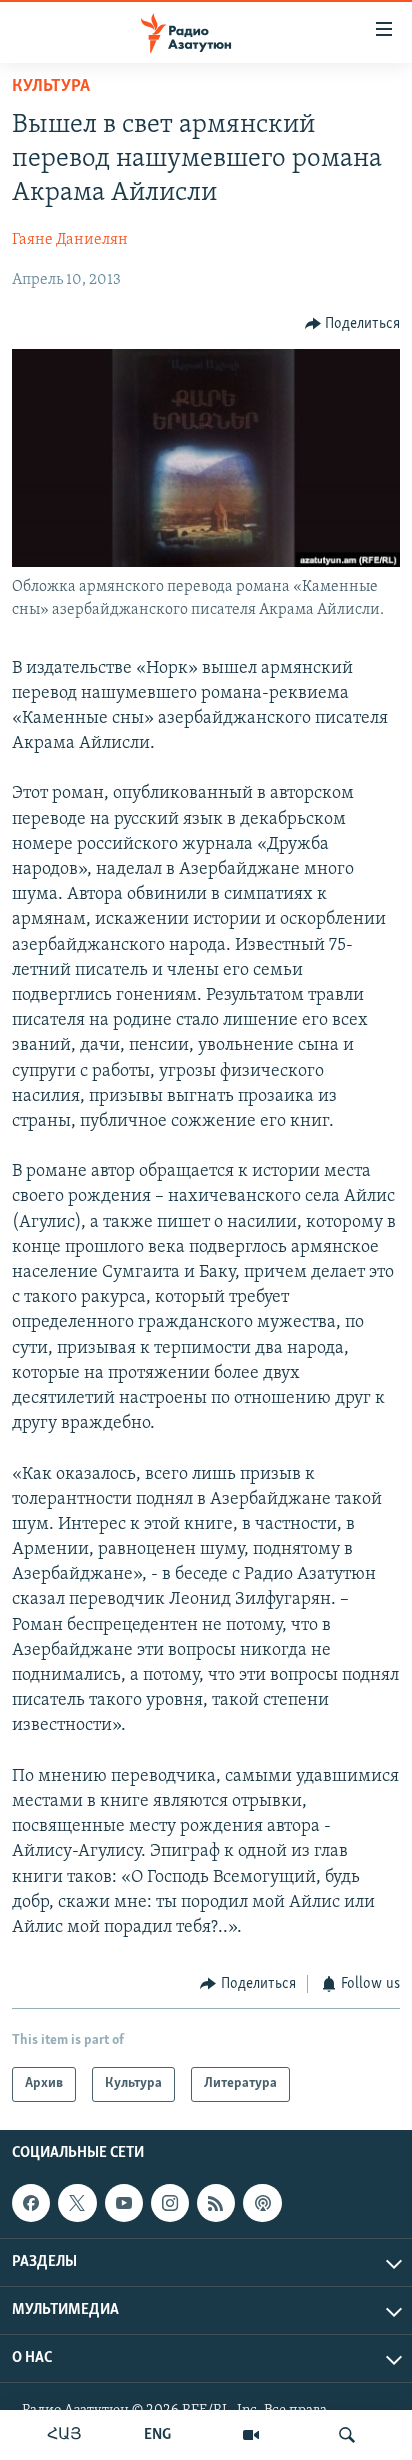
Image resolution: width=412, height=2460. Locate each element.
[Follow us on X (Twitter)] (77, 2203)
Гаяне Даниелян (70, 240)
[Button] (353, 324)
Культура (51, 87)
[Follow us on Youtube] (124, 2203)
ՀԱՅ (64, 2435)
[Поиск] (347, 2435)
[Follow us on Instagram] (170, 2203)
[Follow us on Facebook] (31, 2203)
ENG (157, 2435)
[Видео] (251, 2435)
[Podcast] (262, 2203)
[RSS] (216, 2203)
